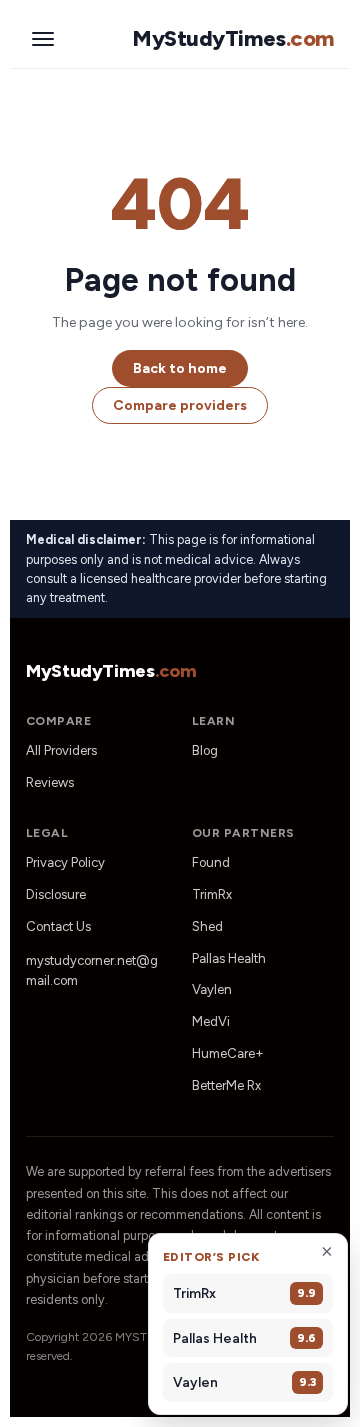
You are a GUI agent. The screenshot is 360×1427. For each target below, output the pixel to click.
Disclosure (56, 894)
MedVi (211, 1021)
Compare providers (180, 405)
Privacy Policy (65, 862)
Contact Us (58, 926)
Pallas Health (229, 958)
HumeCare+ (228, 1053)
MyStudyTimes (233, 38)
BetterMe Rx (226, 1085)
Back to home (180, 368)
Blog (205, 750)
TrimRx (212, 894)
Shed (207, 926)
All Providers (61, 750)
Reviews (50, 782)
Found (211, 862)
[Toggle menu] (43, 39)
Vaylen (212, 989)
